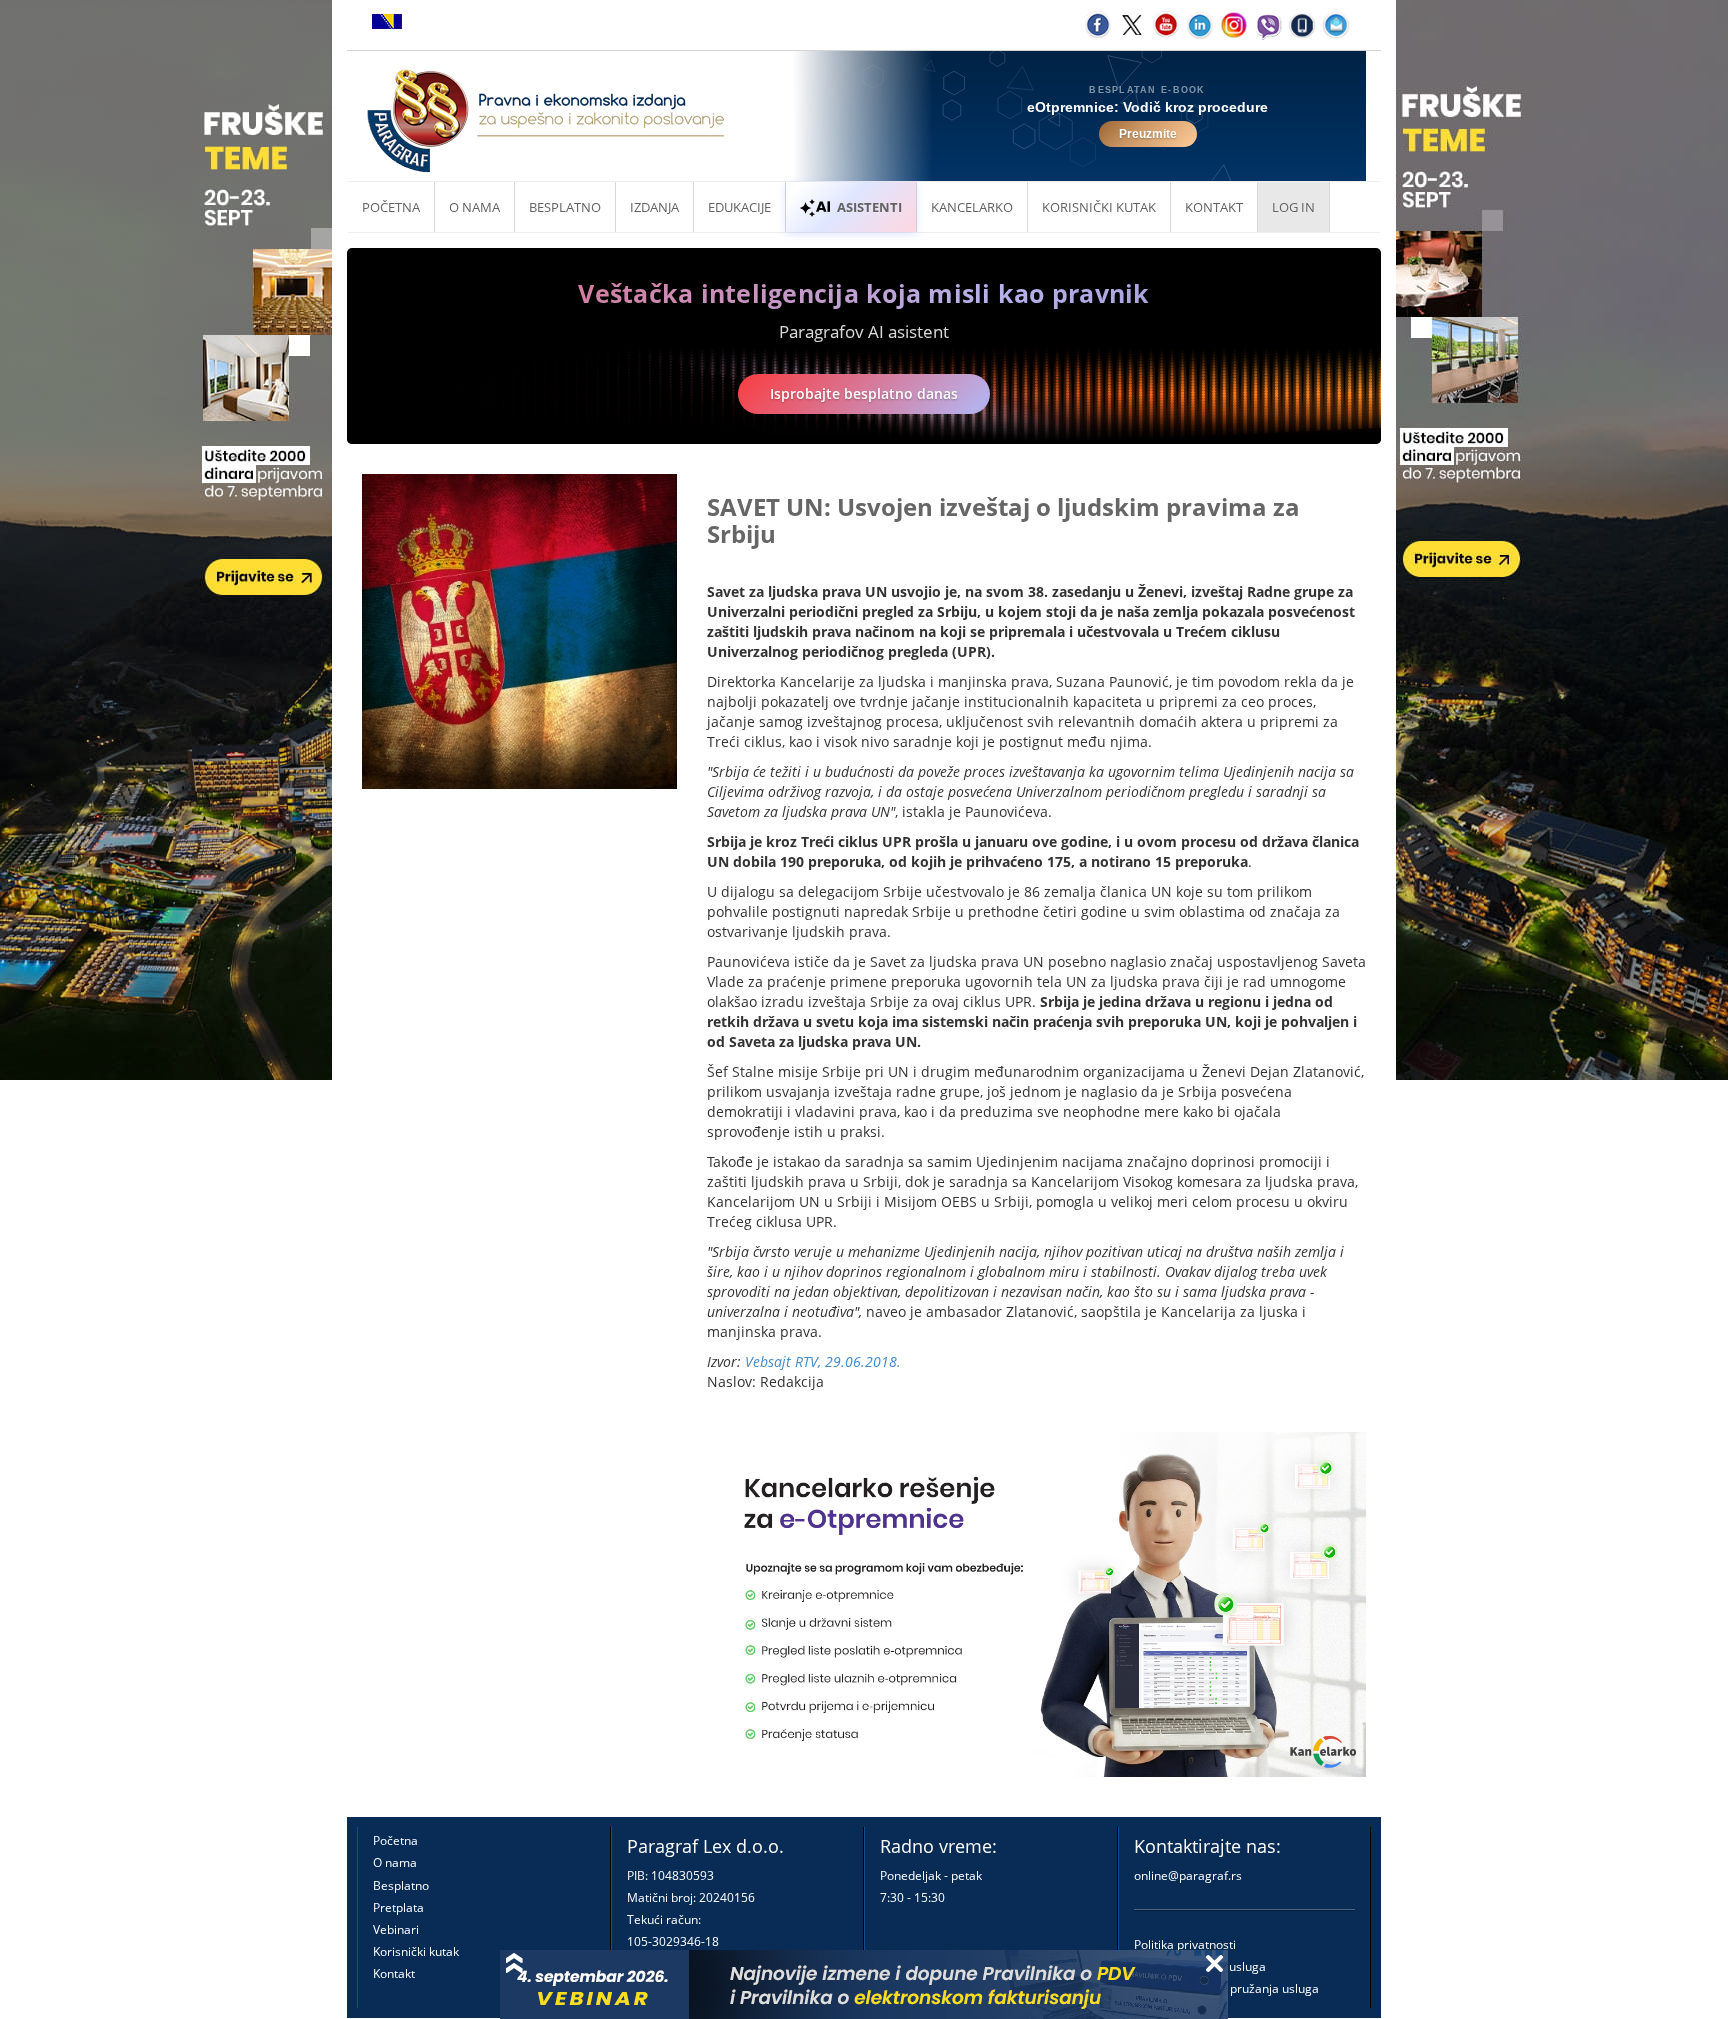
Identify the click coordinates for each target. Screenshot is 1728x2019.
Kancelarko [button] (972, 207)
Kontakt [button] (1214, 207)
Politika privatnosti (1185, 1944)
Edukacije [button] (739, 207)
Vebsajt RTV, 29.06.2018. (823, 1361)
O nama (474, 207)
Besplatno (565, 207)
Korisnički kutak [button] (1099, 207)
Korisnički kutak (416, 1951)
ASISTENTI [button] (869, 207)
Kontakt (394, 1973)
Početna (391, 207)
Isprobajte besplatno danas (864, 393)
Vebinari (396, 1929)
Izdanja (654, 207)
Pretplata (398, 1907)
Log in (1293, 207)
